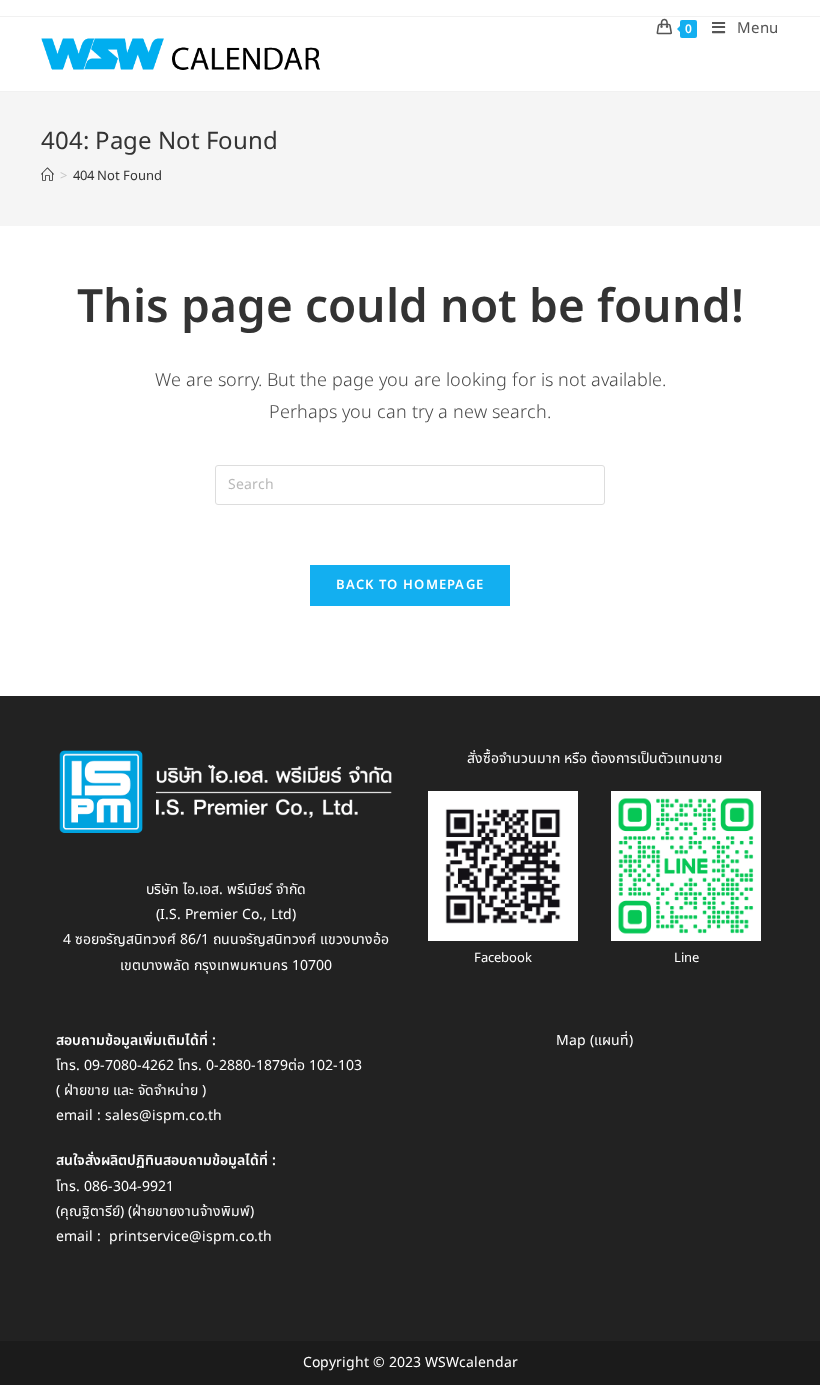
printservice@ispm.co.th (190, 1236)
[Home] (47, 176)
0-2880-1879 (247, 1065)
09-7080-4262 (129, 1065)
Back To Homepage (410, 585)
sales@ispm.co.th (163, 1115)
